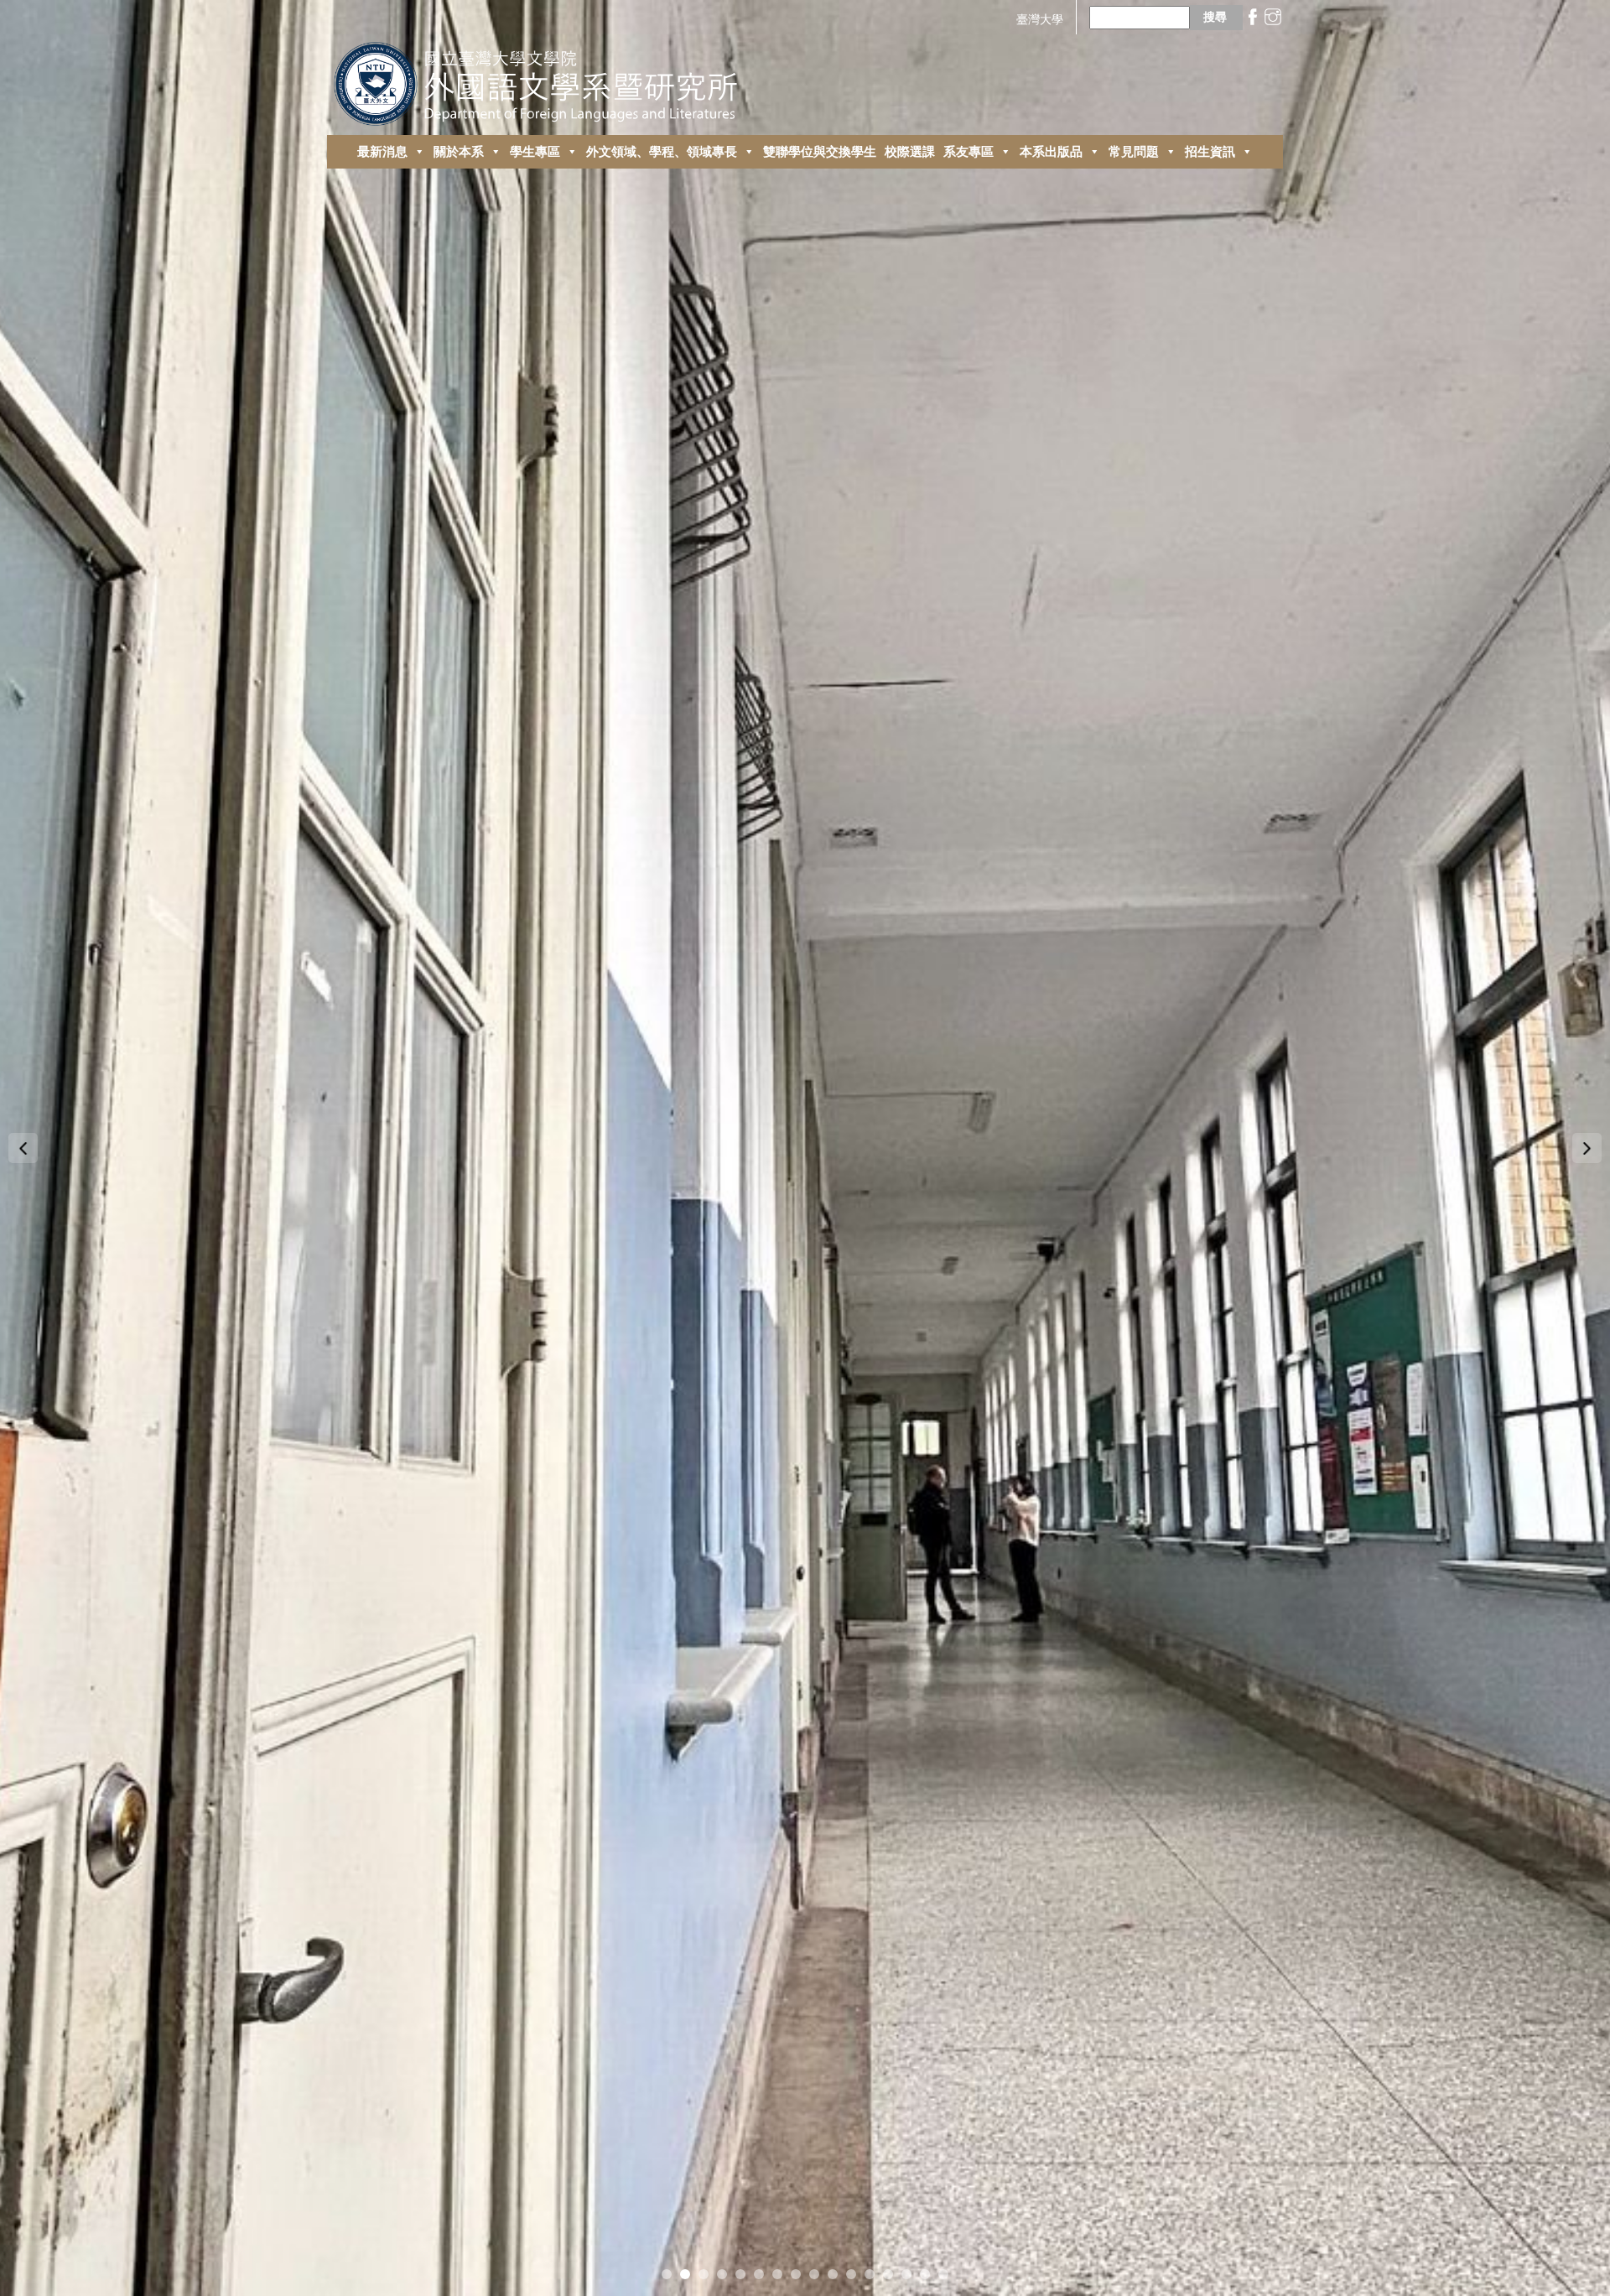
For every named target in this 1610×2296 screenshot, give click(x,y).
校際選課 (910, 151)
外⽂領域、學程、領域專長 (662, 151)
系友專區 (969, 151)
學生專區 (535, 151)
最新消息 (382, 151)
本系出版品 (1051, 151)
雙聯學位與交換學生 (820, 151)
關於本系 (459, 151)
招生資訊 (1210, 151)
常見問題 (1134, 151)
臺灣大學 (1040, 19)
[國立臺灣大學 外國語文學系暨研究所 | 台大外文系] (542, 79)
